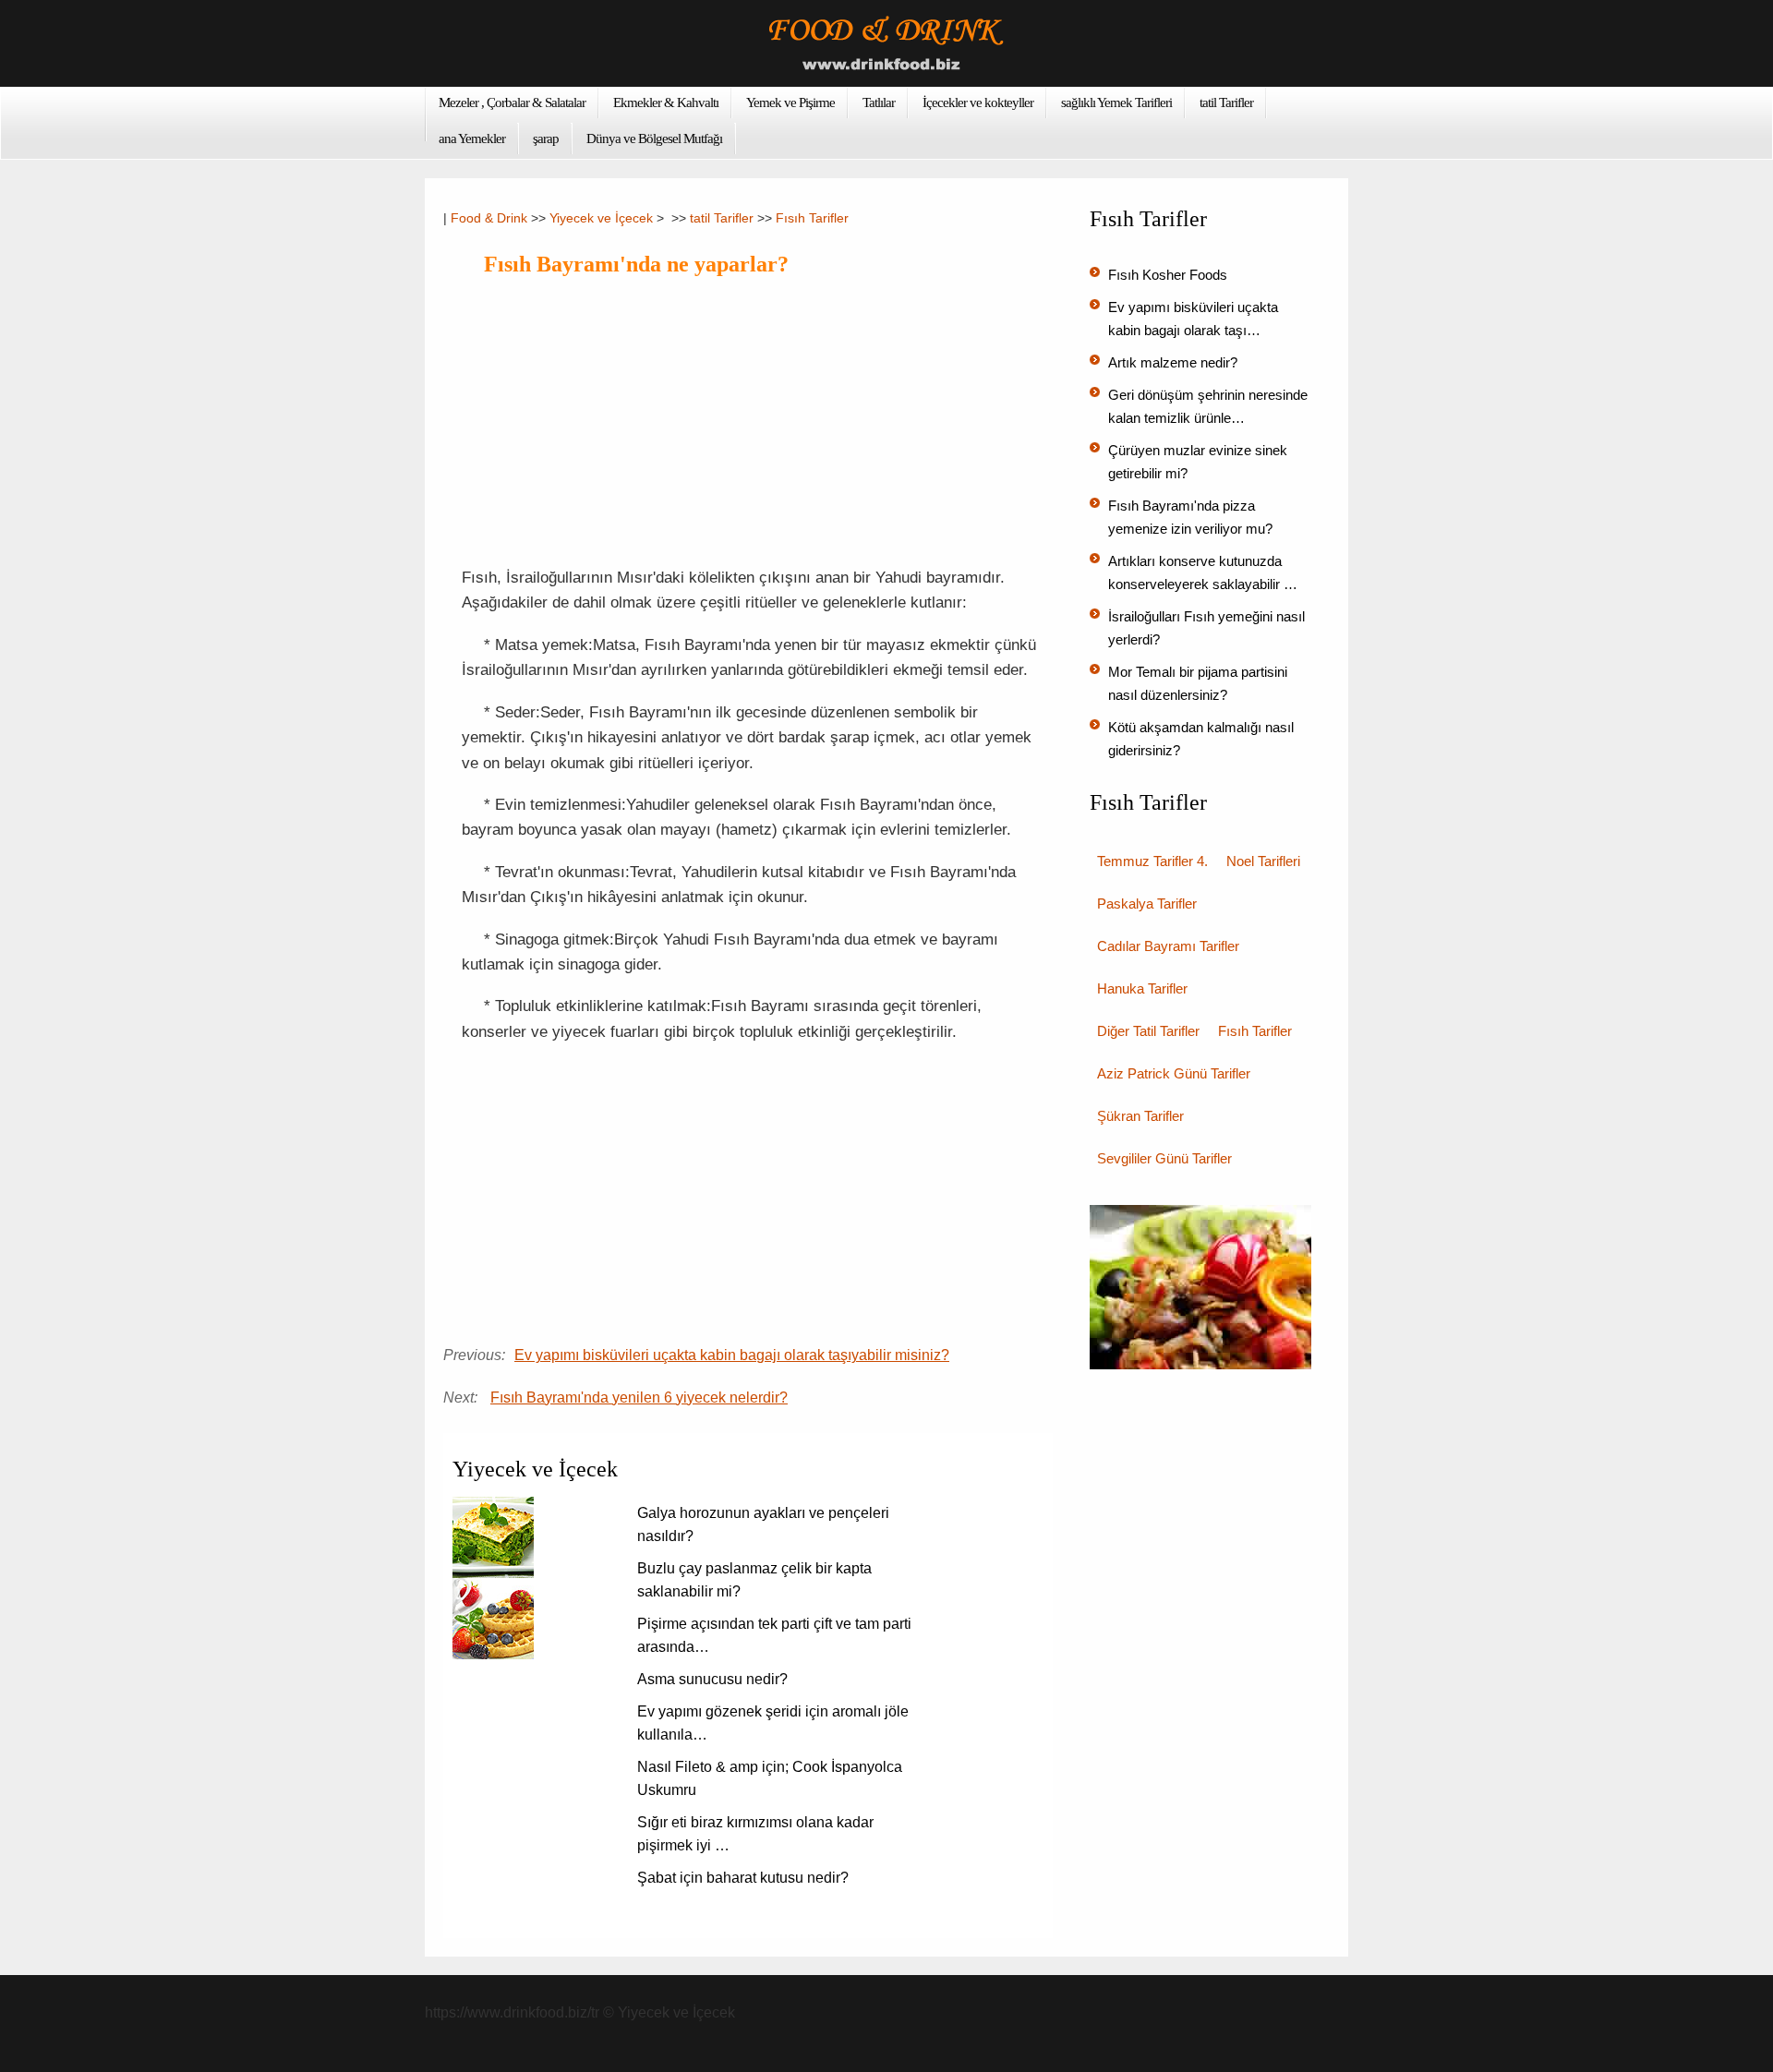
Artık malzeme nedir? (1173, 362)
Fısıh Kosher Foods (1168, 275)
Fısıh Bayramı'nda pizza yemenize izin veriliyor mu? (1190, 517)
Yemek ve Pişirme (790, 102)
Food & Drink (489, 218)
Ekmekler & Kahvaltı (666, 102)
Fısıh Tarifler (812, 218)
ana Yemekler (472, 139)
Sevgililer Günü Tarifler (1164, 1158)
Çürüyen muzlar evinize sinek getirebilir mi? (1198, 462)
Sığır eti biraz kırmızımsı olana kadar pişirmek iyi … (755, 1834)
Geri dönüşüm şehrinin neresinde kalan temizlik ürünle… (1208, 406)
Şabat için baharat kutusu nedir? (743, 1878)
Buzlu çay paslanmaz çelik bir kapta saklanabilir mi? (754, 1580)
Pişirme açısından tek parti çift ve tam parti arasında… (774, 1635)
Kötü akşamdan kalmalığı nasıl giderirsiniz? (1201, 739)
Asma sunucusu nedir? (712, 1679)
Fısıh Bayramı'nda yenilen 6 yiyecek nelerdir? (639, 1397)
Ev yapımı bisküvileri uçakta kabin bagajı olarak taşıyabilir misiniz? (732, 1355)
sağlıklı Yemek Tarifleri (1116, 102)
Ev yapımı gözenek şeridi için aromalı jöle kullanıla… (773, 1723)
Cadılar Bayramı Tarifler (1168, 946)
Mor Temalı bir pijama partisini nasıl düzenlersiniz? (1198, 683)
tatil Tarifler (1226, 102)
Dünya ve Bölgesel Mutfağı (654, 139)
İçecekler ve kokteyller (978, 102)
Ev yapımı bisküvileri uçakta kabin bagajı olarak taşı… (1193, 319)
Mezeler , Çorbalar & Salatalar (512, 102)
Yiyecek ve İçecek (601, 218)
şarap (546, 139)
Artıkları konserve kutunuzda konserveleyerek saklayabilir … (1203, 572)
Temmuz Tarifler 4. (1152, 861)
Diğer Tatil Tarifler (1148, 1031)
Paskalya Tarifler (1147, 903)
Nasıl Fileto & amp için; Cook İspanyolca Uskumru (770, 1778)
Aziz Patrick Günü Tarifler (1174, 1073)
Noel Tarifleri (1263, 861)
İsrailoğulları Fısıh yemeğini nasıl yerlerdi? (1206, 628)
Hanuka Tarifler (1142, 988)
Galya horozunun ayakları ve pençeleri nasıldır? (763, 1524)
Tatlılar (879, 102)
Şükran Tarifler (1140, 1116)
